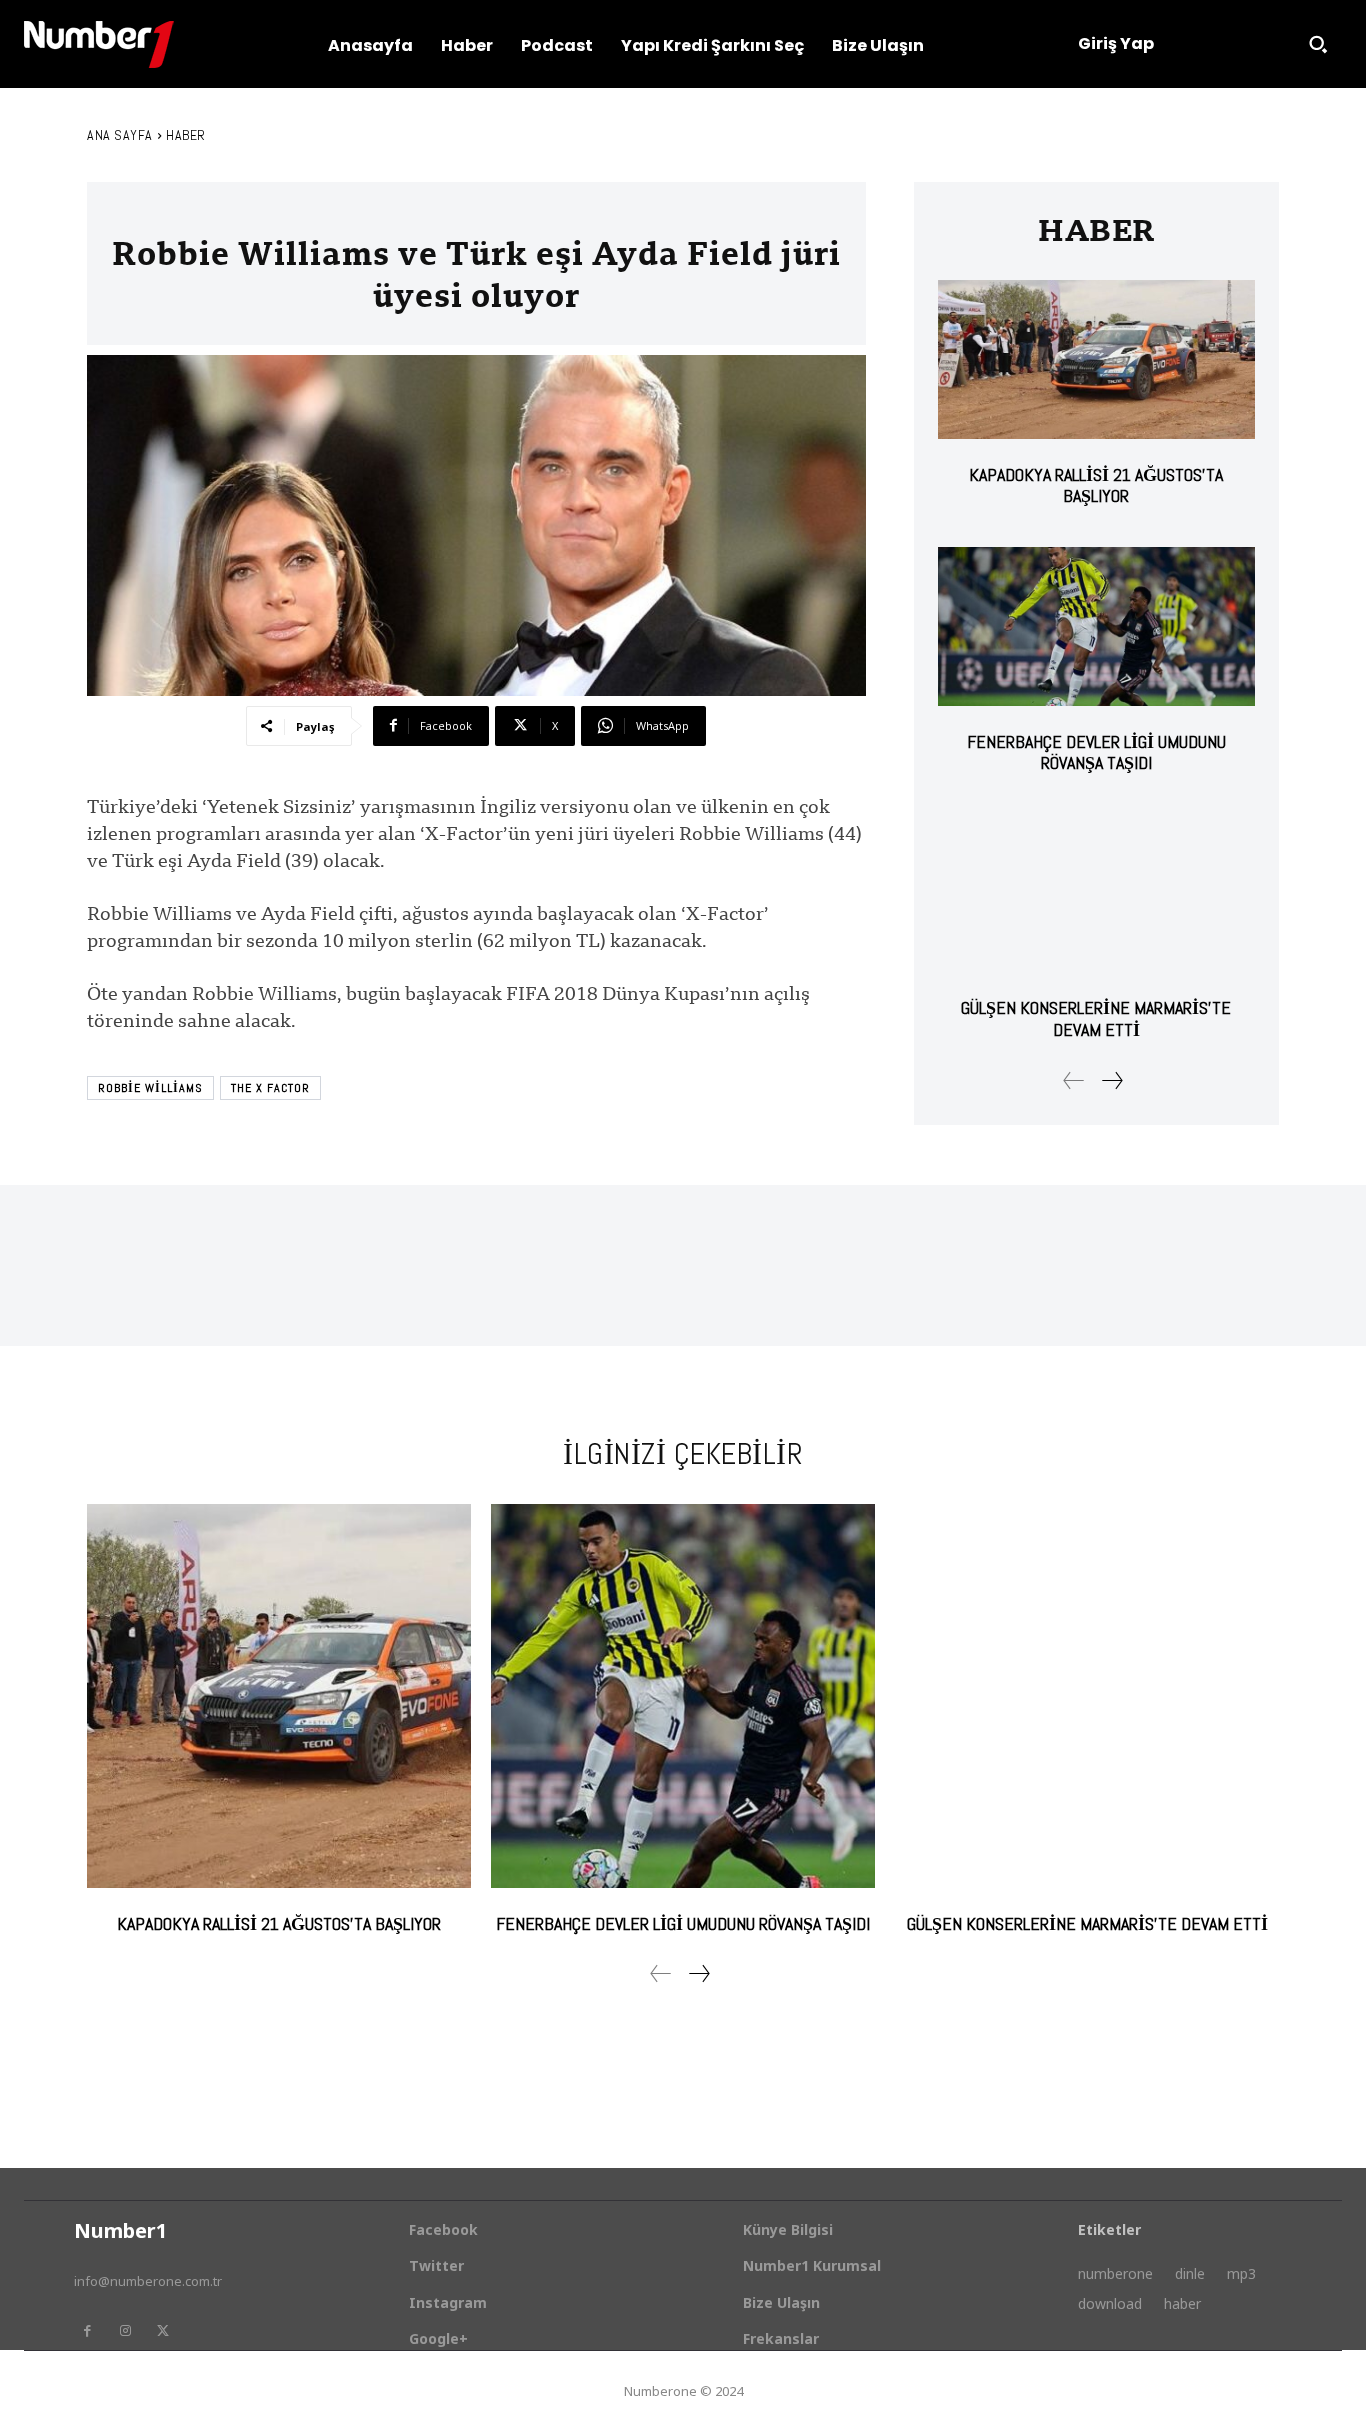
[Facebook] (87, 2331)
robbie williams (150, 1088)
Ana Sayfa (120, 135)
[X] (163, 2331)
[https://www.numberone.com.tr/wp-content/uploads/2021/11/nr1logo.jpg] (99, 44)
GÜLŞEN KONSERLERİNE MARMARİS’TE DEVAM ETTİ (1096, 1018)
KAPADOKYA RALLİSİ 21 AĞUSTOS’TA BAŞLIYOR (1096, 485)
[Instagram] (125, 2331)
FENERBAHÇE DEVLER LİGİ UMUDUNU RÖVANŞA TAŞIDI (1096, 752)
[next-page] (1111, 1080)
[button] (1318, 44)
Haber (186, 135)
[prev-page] (1074, 1080)
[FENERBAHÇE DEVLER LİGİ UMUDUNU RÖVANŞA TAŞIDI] (1096, 626)
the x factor (270, 1088)
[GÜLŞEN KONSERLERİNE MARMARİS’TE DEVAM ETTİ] (1096, 893)
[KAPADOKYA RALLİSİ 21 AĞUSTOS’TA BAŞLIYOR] (1096, 359)
